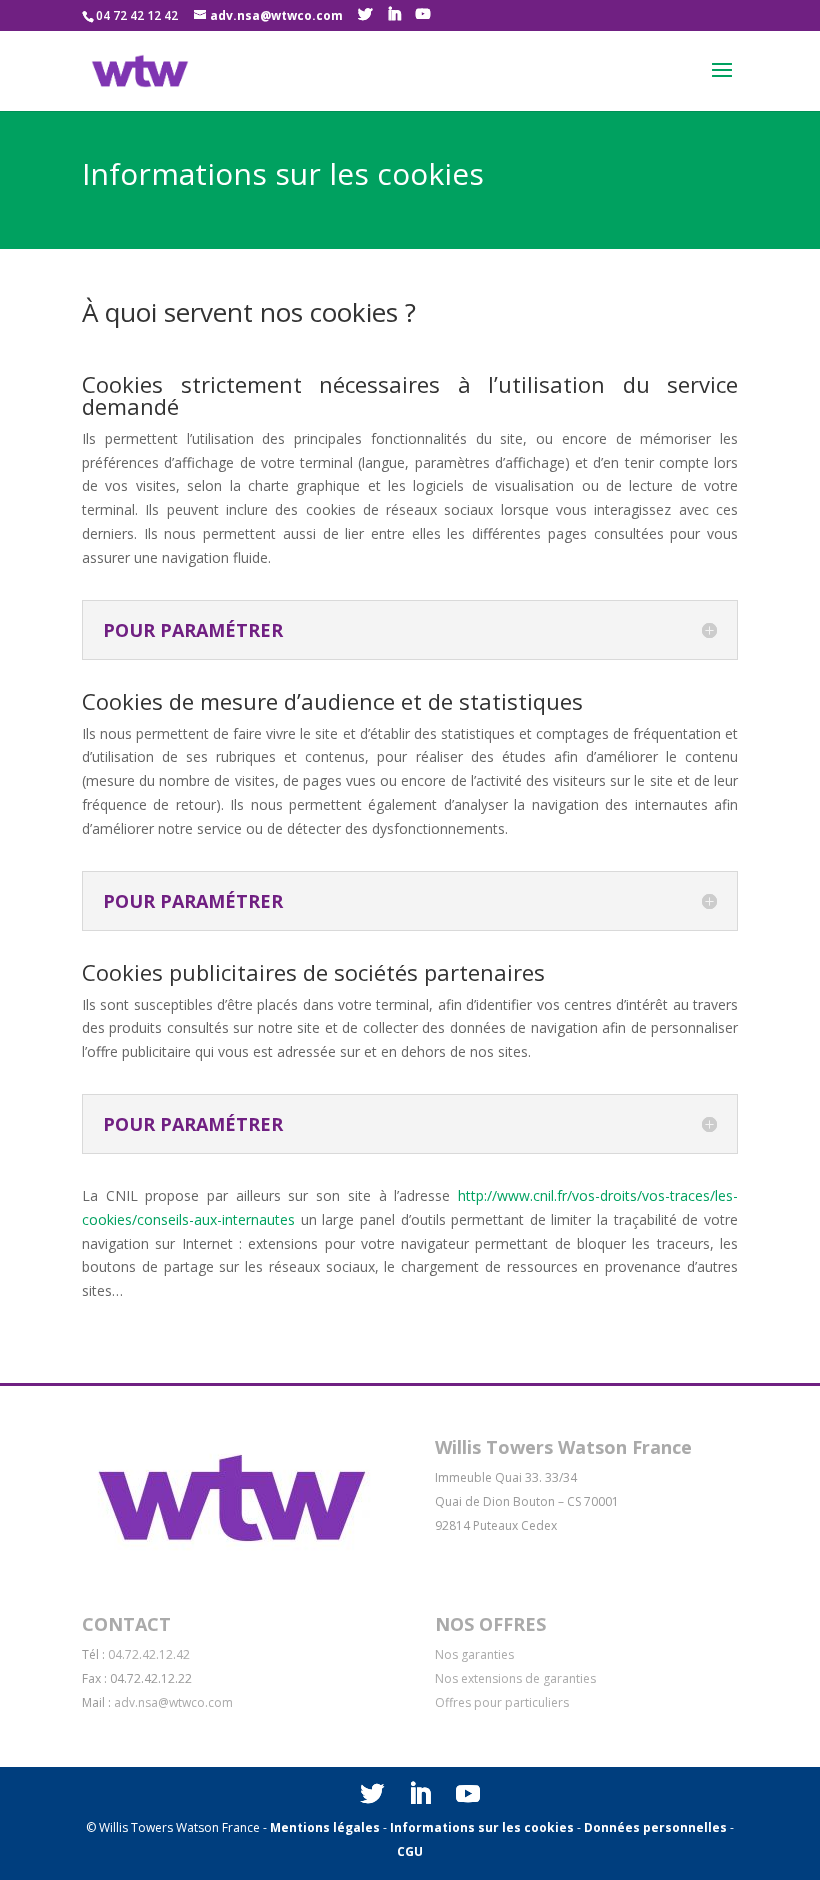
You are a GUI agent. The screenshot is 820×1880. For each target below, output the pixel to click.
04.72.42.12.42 (149, 1654)
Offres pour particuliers (502, 1702)
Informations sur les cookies (482, 1827)
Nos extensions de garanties (515, 1678)
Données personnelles (655, 1827)
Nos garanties (474, 1654)
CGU (410, 1851)
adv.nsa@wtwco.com (173, 1702)
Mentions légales (325, 1827)
